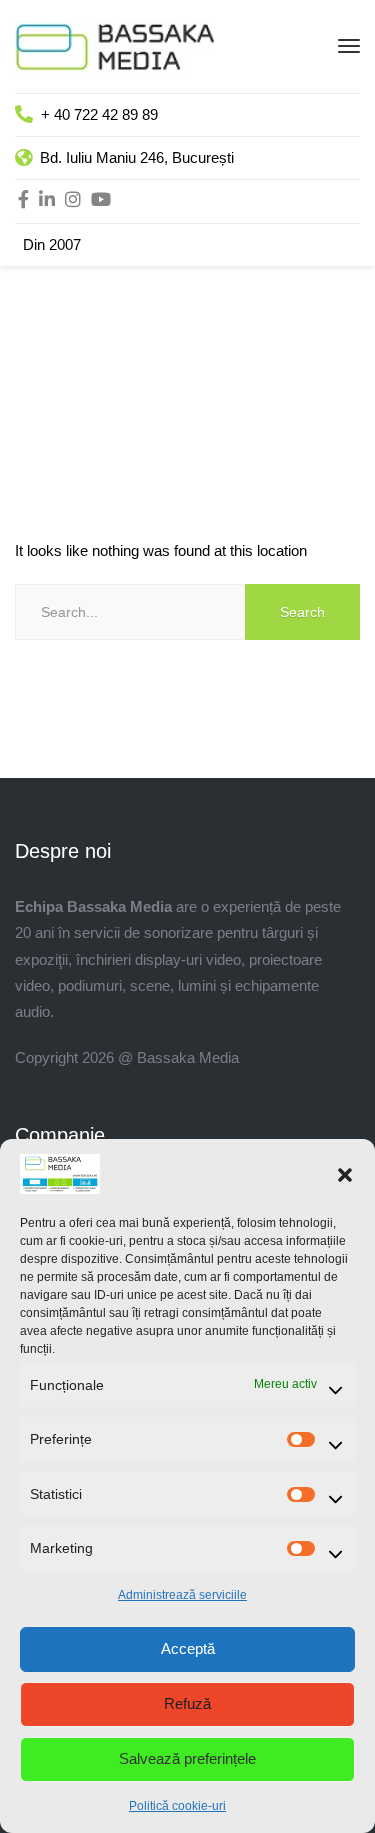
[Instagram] (73, 201)
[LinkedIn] (47, 201)
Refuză (187, 1703)
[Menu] (349, 46)
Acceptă (188, 1648)
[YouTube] (101, 201)
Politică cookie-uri (177, 1806)
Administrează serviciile (182, 1595)
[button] (345, 1174)
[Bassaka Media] (115, 44)
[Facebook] (23, 201)
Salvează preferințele (187, 1758)
